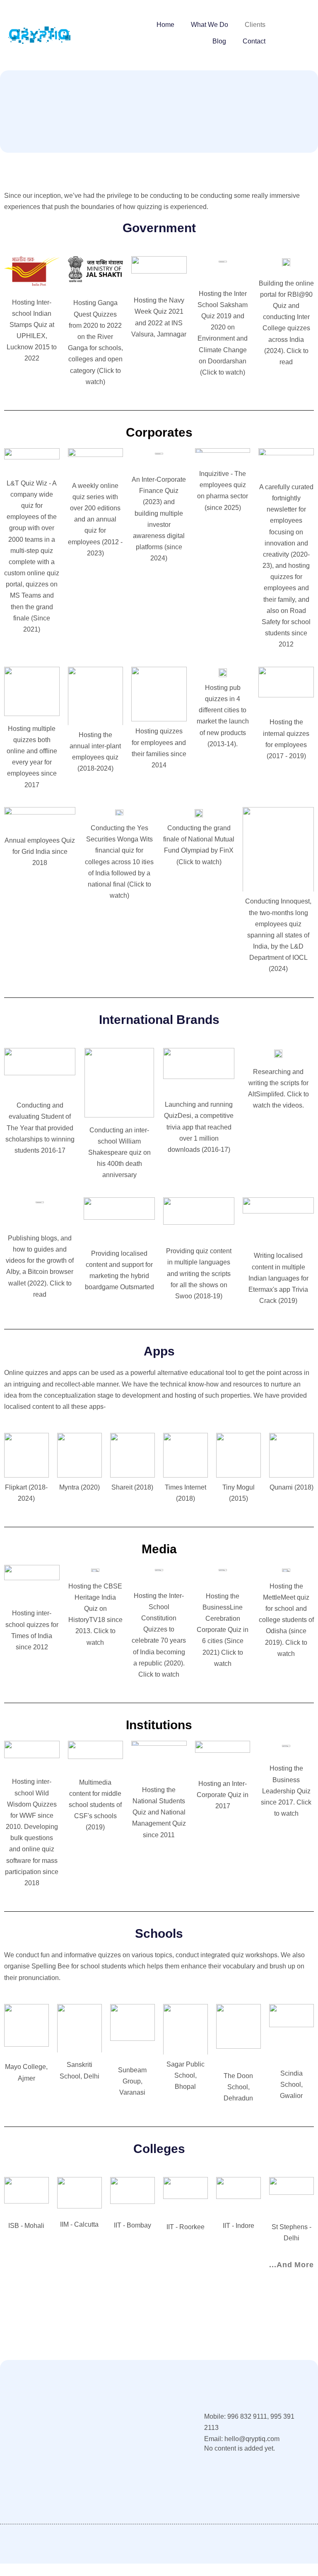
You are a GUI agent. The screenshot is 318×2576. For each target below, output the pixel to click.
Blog (219, 41)
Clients (255, 25)
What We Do (210, 25)
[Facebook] (16, 2504)
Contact (254, 41)
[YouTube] (33, 2504)
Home (165, 25)
